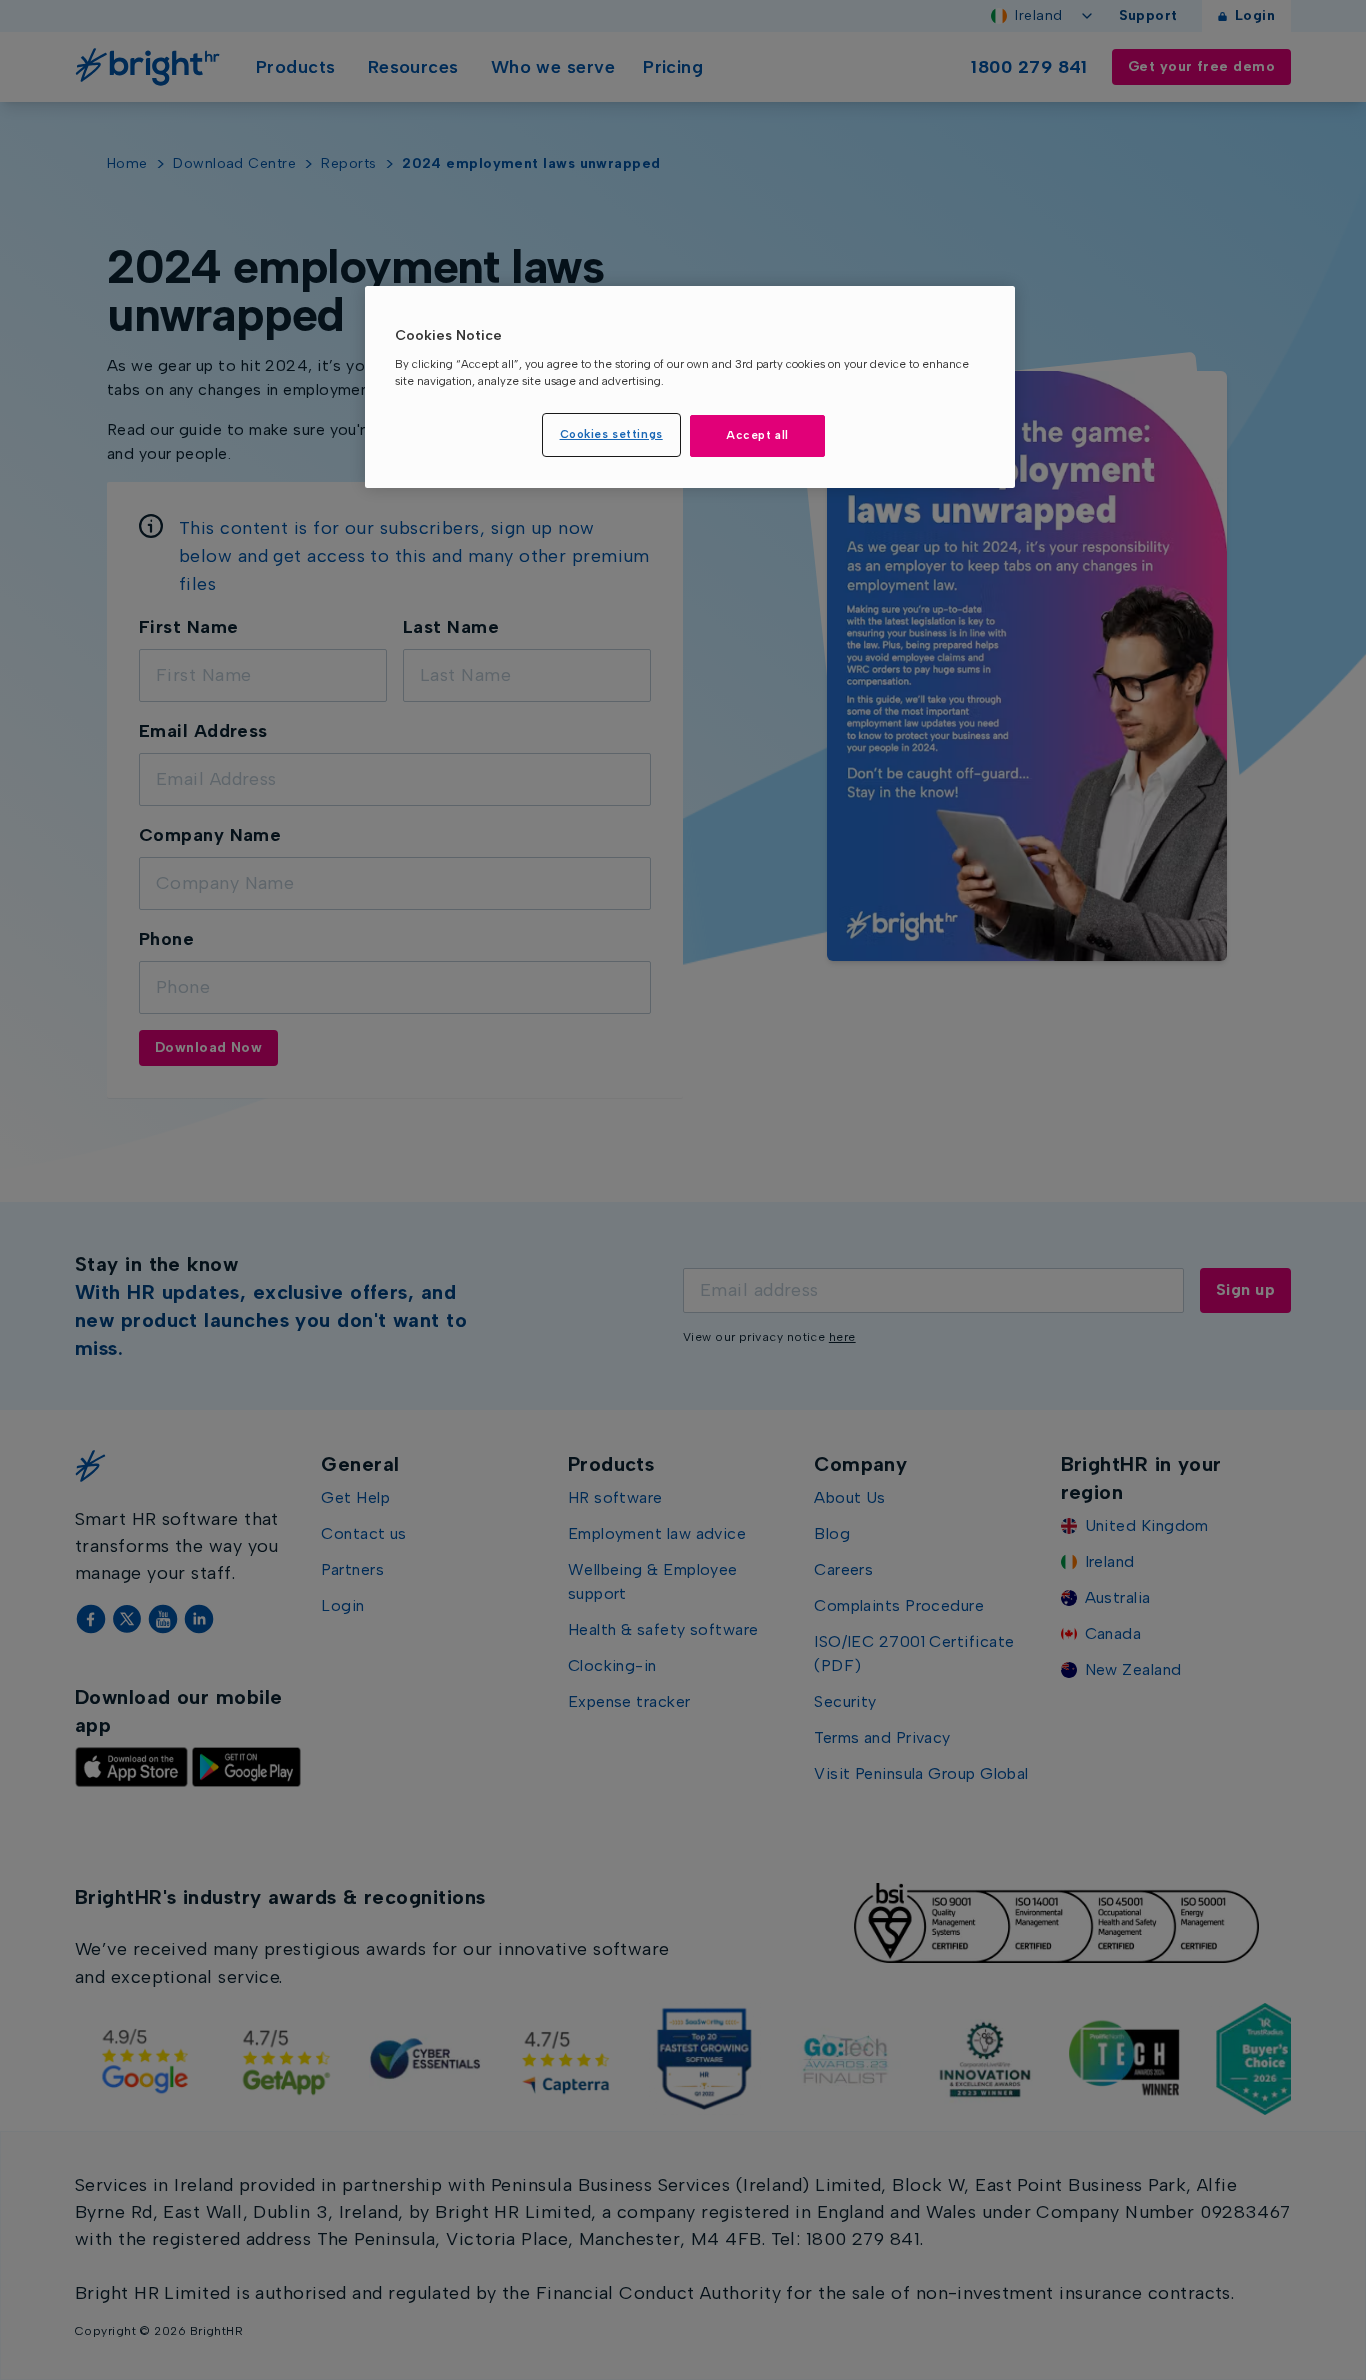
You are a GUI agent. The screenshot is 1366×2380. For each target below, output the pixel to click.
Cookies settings (611, 434)
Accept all (757, 435)
